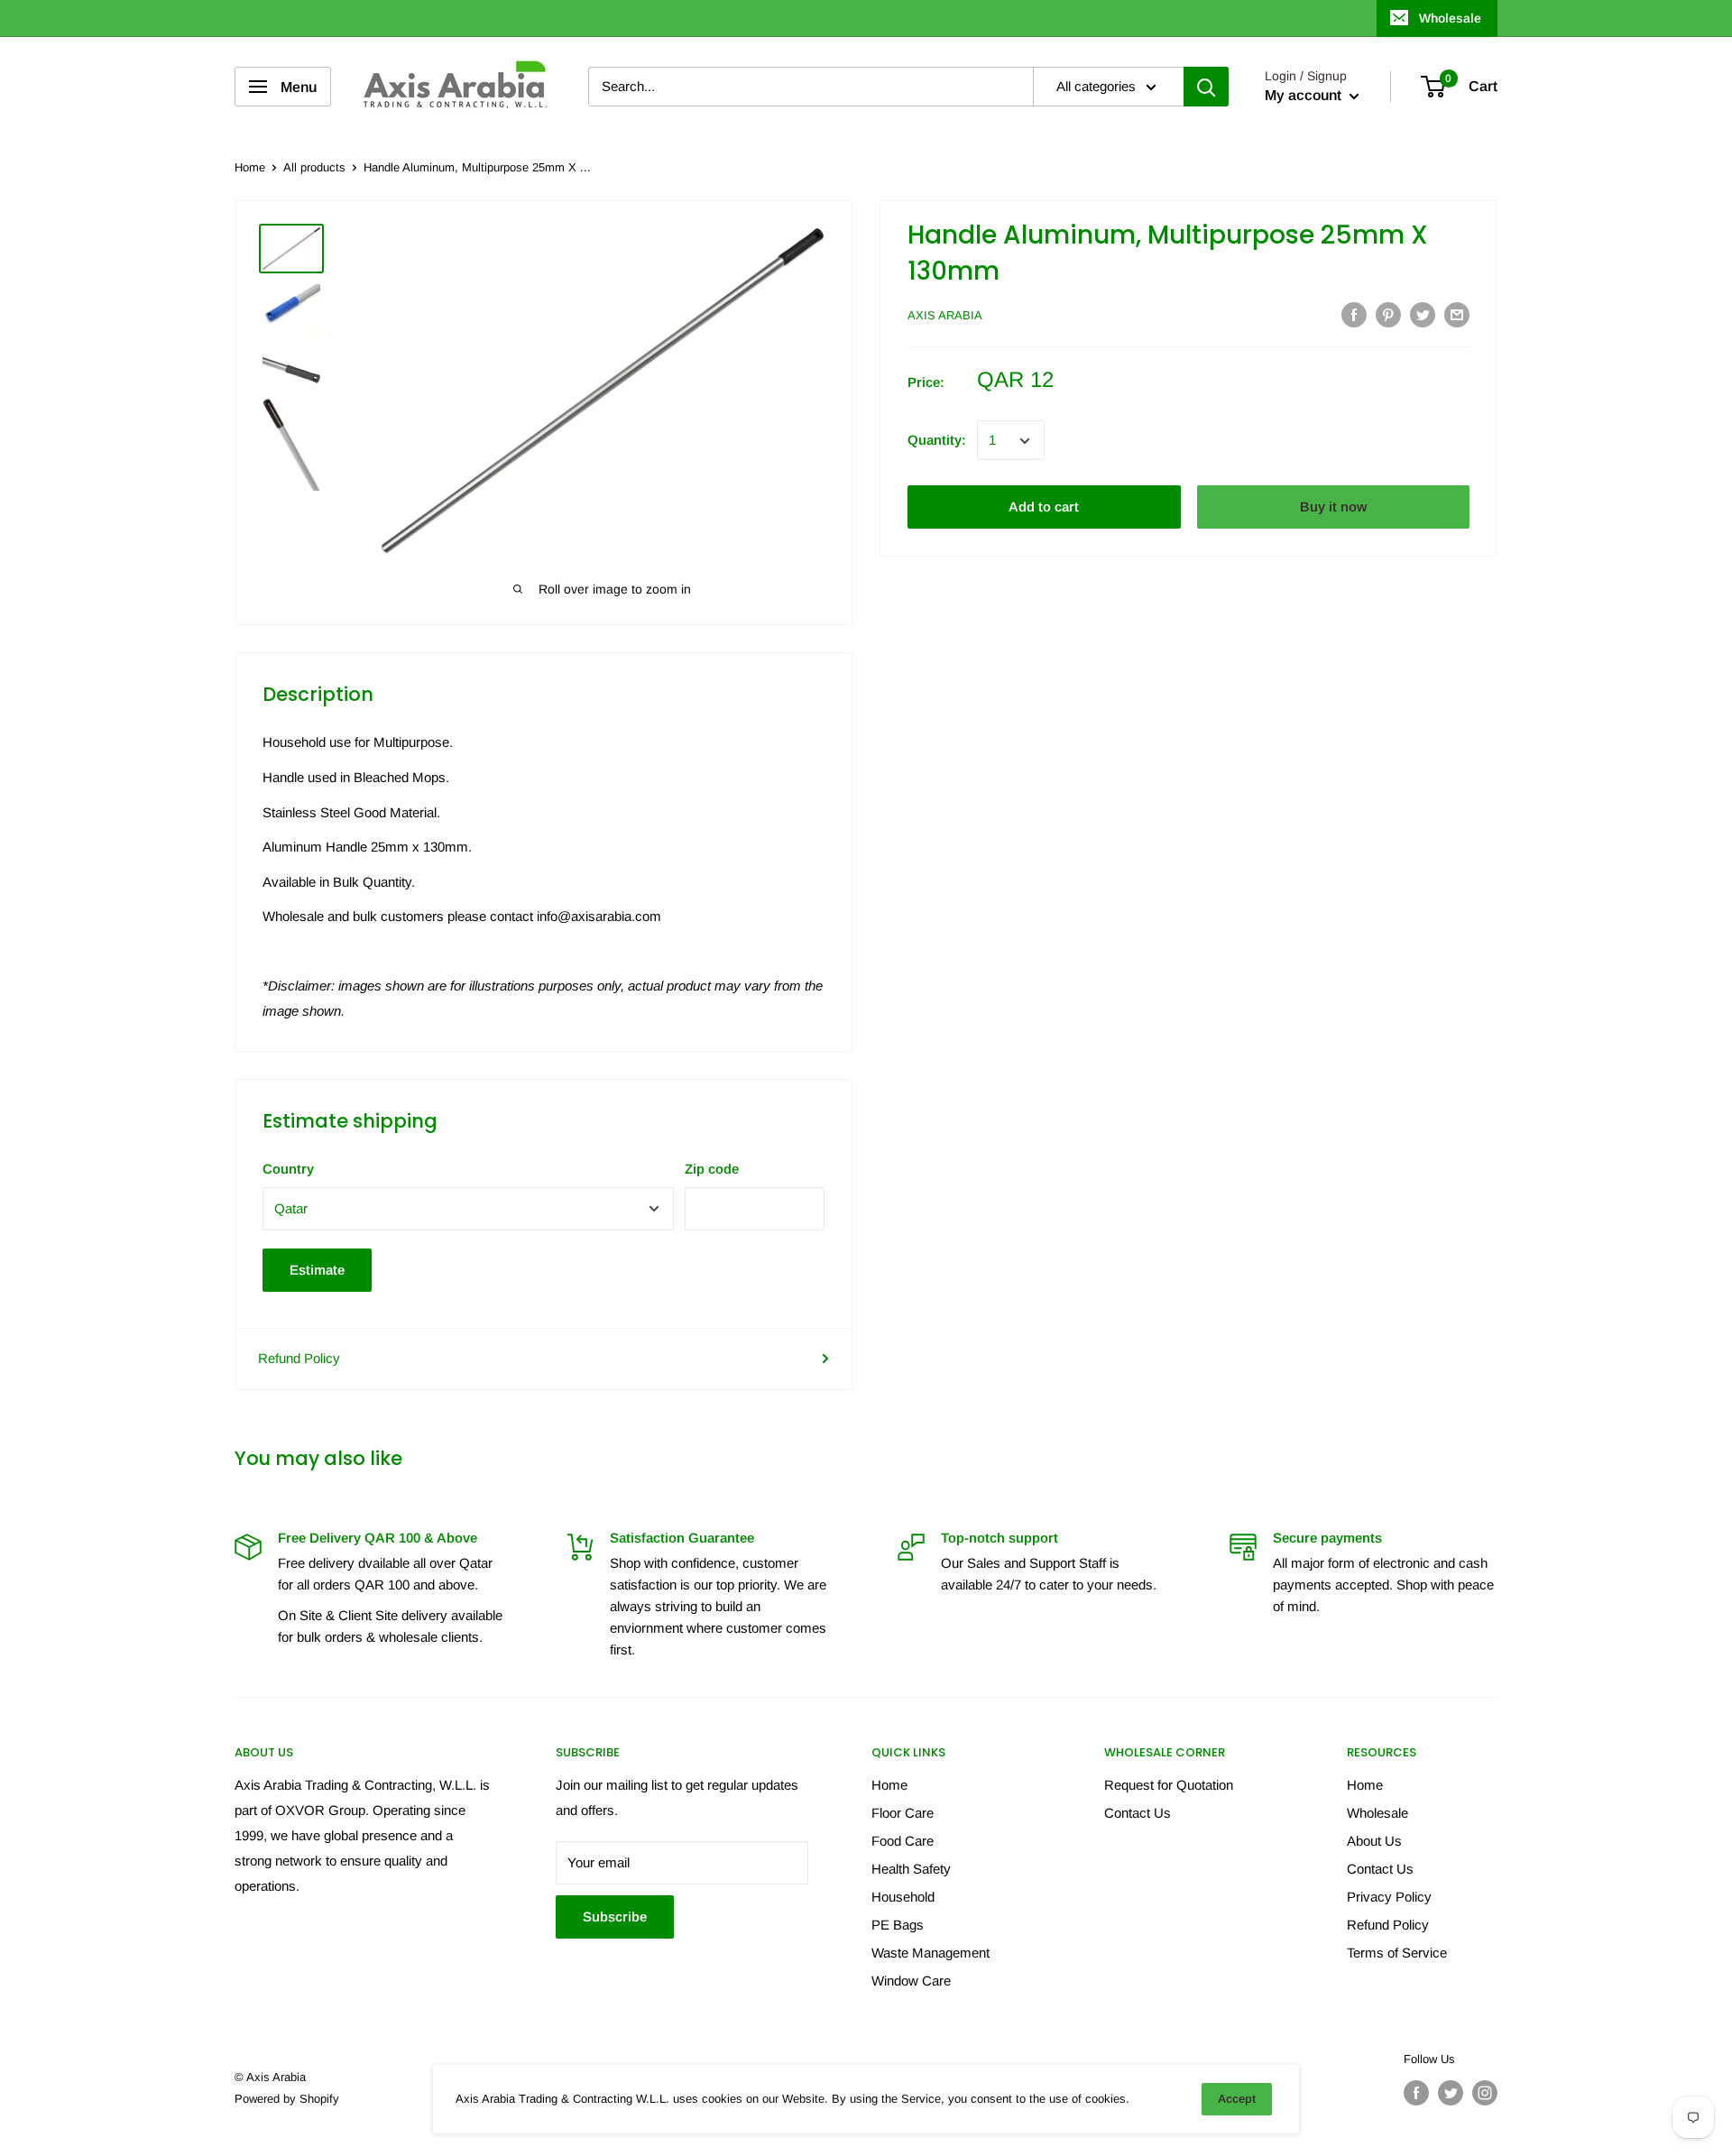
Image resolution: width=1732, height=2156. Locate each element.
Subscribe (615, 1916)
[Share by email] (1457, 314)
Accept (1237, 2099)
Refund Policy (299, 1358)
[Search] (1206, 87)
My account (1305, 95)
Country (288, 1169)
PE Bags (898, 1925)
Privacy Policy (1389, 1897)
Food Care (903, 1841)
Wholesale (1450, 18)
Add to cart (1044, 507)
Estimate (317, 1270)
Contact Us (1138, 1813)
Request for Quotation (1169, 1785)
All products (314, 167)
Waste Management (930, 1953)
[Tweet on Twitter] (1423, 314)
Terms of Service (1397, 1953)
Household (903, 1897)
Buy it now (1333, 507)
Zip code (712, 1169)
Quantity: (937, 441)
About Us (1374, 1841)
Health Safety (911, 1869)
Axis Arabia (945, 316)
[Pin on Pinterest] (1388, 314)
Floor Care (903, 1813)
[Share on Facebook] (1354, 314)
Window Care (911, 1981)
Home (250, 167)
